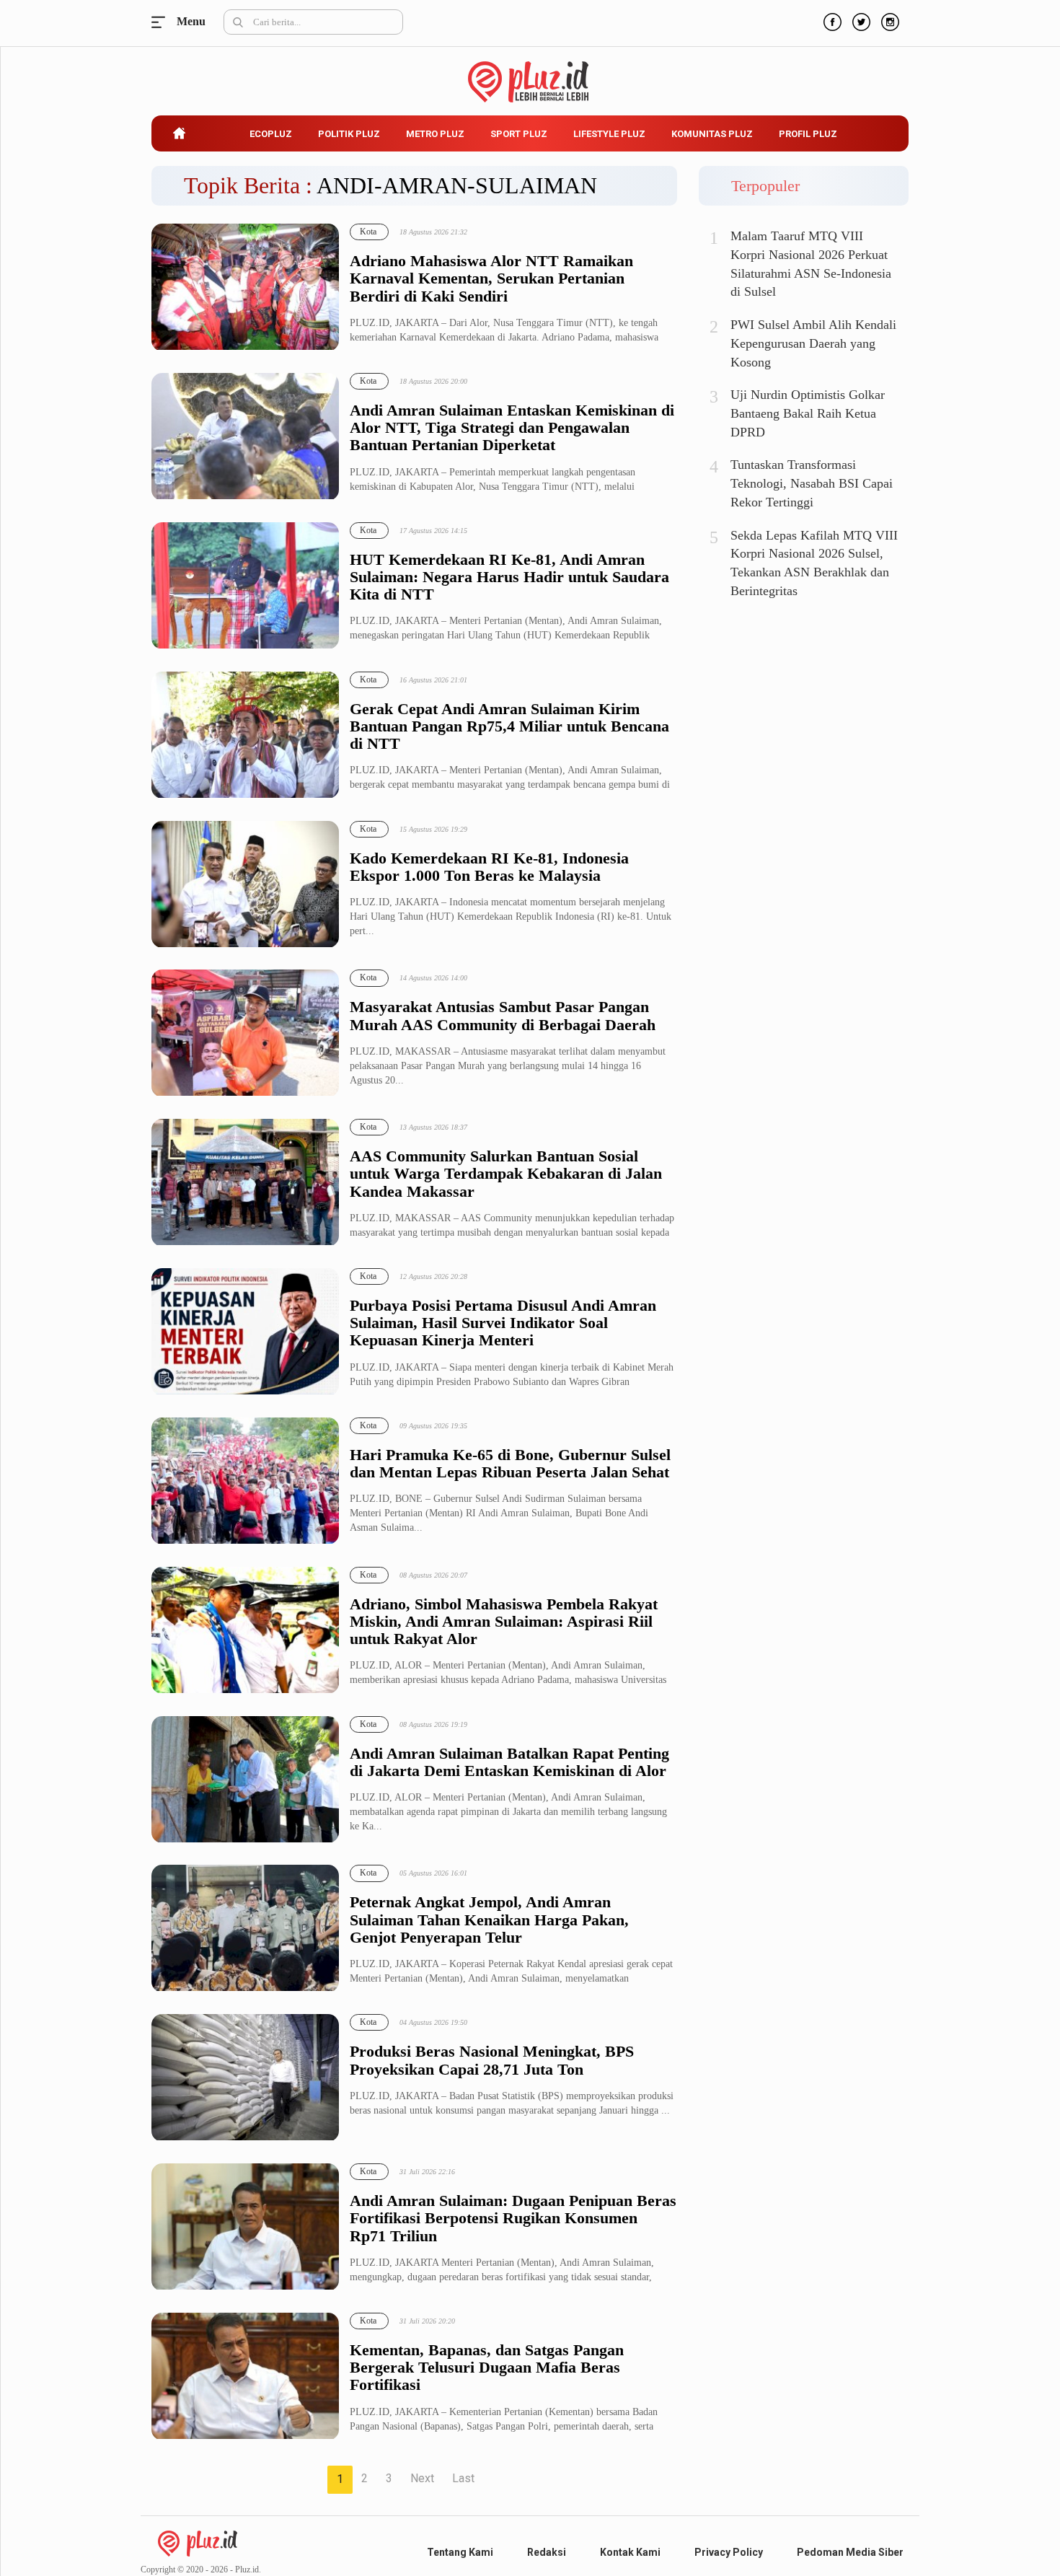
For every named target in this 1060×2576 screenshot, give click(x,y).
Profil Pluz (808, 134)
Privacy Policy (729, 2552)
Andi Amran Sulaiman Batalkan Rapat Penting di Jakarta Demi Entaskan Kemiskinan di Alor (509, 1762)
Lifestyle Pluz (609, 134)
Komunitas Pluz (712, 134)
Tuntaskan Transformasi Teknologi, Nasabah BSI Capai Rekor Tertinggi (812, 483)
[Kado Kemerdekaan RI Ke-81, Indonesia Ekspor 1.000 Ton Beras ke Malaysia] (245, 885)
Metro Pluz (435, 134)
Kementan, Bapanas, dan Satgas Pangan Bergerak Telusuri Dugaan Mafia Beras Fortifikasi (487, 2368)
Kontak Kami (630, 2552)
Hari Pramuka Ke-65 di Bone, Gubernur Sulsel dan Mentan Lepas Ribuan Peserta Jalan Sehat (510, 1464)
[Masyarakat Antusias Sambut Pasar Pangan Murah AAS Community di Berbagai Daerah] (245, 1033)
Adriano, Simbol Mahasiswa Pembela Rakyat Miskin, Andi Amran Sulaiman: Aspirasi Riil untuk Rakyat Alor (504, 1622)
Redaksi (547, 2552)
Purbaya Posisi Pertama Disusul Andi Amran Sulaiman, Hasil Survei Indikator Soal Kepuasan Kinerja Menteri (503, 1323)
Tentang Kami (460, 2552)
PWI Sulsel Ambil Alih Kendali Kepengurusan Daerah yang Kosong (813, 343)
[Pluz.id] (530, 74)
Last (463, 2478)
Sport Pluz (519, 134)
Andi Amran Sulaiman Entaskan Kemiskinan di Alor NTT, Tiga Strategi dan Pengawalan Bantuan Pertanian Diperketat (512, 428)
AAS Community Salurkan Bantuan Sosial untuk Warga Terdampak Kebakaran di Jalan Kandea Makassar (506, 1174)
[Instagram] (888, 20)
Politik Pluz (349, 134)
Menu (162, 22)
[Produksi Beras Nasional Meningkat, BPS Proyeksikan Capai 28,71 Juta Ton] (245, 2078)
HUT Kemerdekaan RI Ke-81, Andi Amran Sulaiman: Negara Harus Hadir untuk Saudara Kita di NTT (509, 577)
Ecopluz (271, 134)
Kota (368, 232)
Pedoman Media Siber (850, 2552)
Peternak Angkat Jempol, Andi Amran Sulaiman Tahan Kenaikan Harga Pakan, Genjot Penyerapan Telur (489, 1920)
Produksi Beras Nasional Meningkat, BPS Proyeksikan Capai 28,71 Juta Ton (492, 2060)
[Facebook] (831, 20)
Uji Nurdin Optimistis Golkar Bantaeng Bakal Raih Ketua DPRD (808, 413)
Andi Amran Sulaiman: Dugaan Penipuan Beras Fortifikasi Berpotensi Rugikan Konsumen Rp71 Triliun (513, 2218)
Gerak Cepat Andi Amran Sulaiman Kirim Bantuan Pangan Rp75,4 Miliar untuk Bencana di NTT (509, 726)
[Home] (198, 2542)
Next (422, 2478)
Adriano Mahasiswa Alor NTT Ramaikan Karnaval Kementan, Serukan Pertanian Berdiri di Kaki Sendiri (491, 278)
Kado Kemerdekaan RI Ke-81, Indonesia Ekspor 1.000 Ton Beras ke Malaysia (489, 867)
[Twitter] (860, 20)
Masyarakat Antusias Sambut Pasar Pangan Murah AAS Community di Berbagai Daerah (503, 1016)
